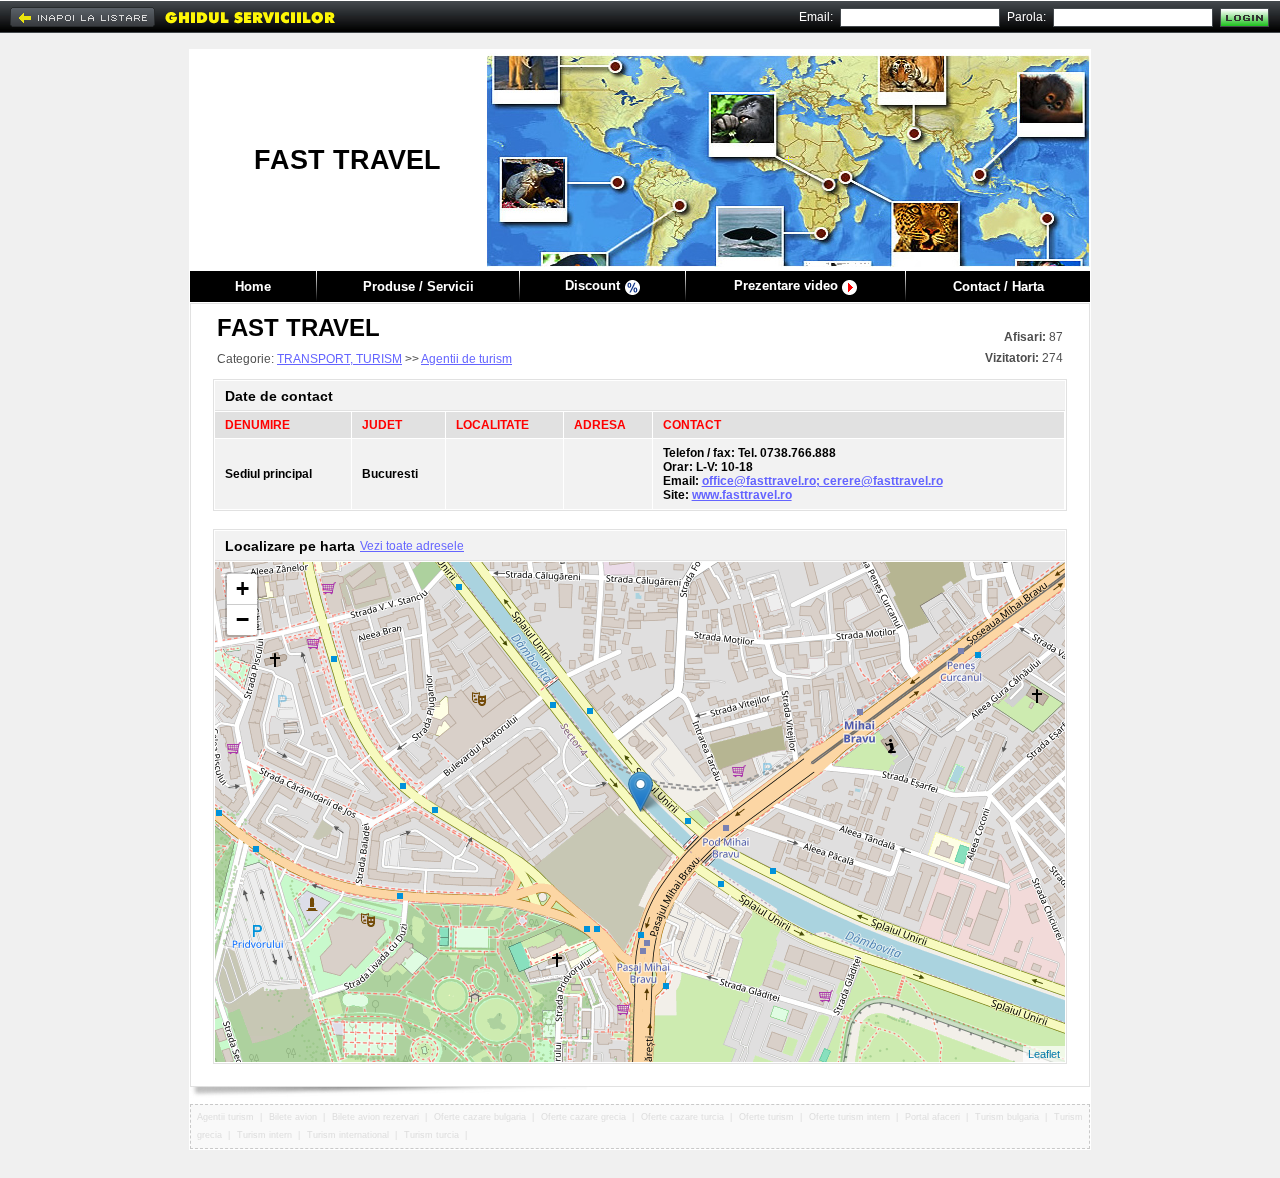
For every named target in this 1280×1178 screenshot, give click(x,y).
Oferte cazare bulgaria (480, 1117)
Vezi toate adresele (412, 546)
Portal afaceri (932, 1117)
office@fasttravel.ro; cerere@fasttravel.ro (822, 481)
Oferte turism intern (849, 1117)
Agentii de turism (466, 359)
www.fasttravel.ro (742, 495)
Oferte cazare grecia (583, 1117)
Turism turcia (431, 1135)
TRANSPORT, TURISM (339, 359)
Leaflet (1044, 1054)
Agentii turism (225, 1117)
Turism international (348, 1135)
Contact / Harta (998, 286)
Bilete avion (293, 1117)
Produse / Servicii (418, 286)
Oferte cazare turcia (682, 1117)
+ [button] (242, 588)
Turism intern (264, 1135)
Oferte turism (766, 1117)
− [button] (242, 619)
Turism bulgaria (1007, 1117)
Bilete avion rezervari (375, 1117)
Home (253, 286)
